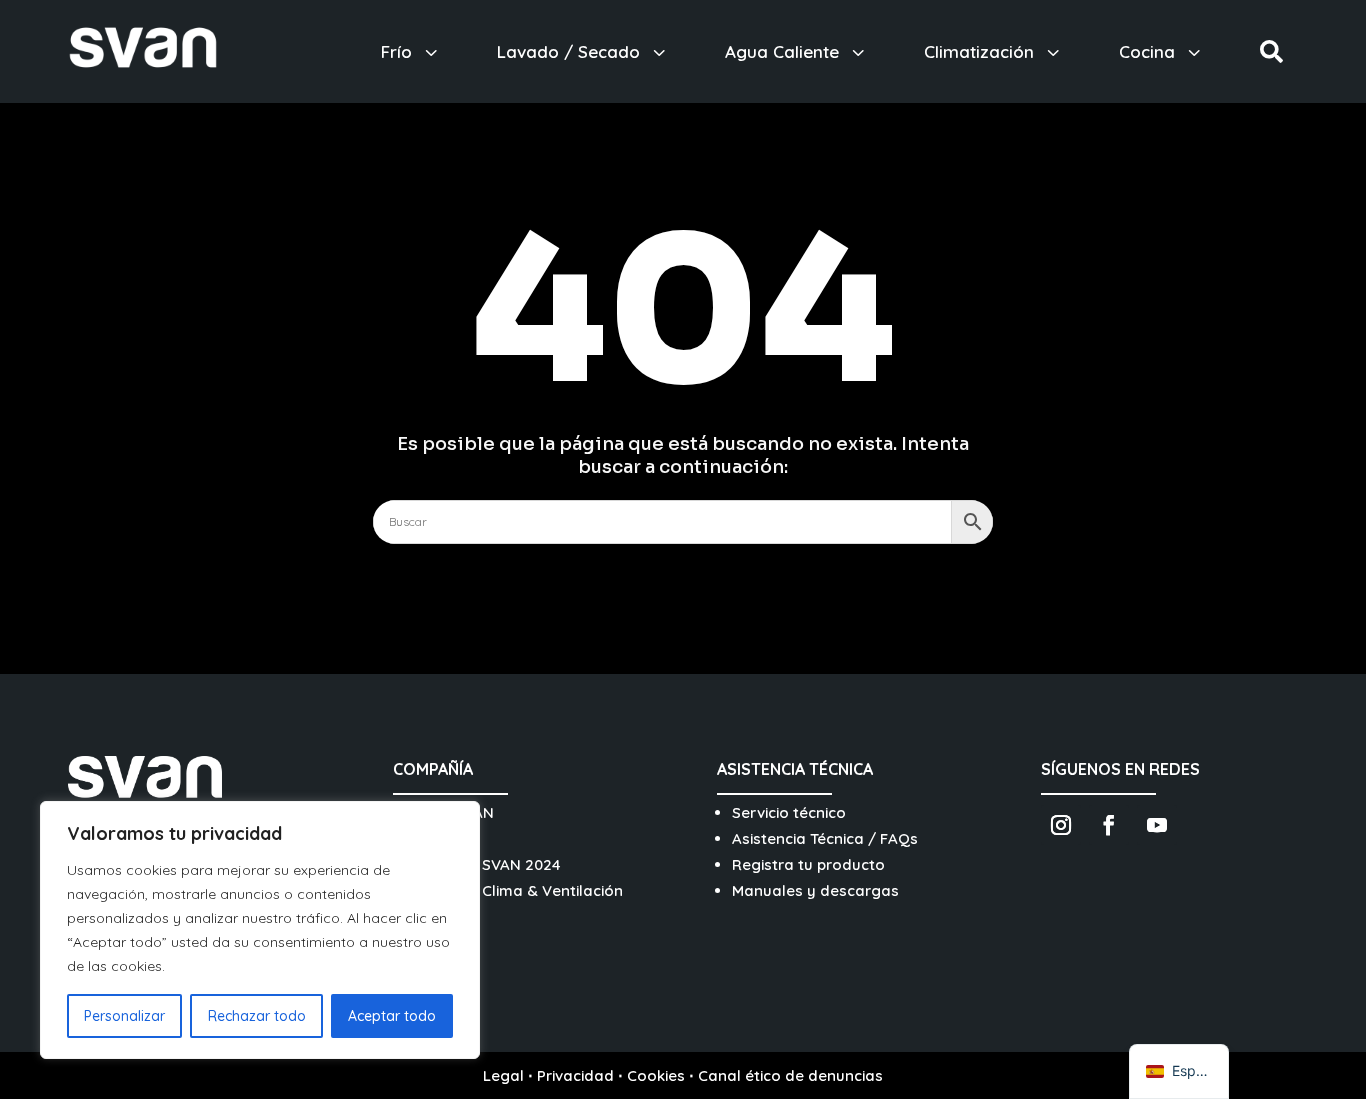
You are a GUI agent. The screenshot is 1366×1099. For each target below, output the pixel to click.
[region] (260, 930)
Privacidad (575, 1075)
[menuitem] (411, 51)
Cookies (656, 1075)
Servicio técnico (789, 812)
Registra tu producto (808, 864)
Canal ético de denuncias (790, 1075)
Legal (503, 1075)
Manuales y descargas (815, 890)
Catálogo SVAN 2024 (484, 864)
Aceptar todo (392, 1016)
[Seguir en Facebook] (1109, 825)
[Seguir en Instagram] (1061, 825)
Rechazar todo (257, 1016)
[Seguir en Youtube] (1157, 825)
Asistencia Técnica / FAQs (825, 838)
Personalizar (124, 1016)
